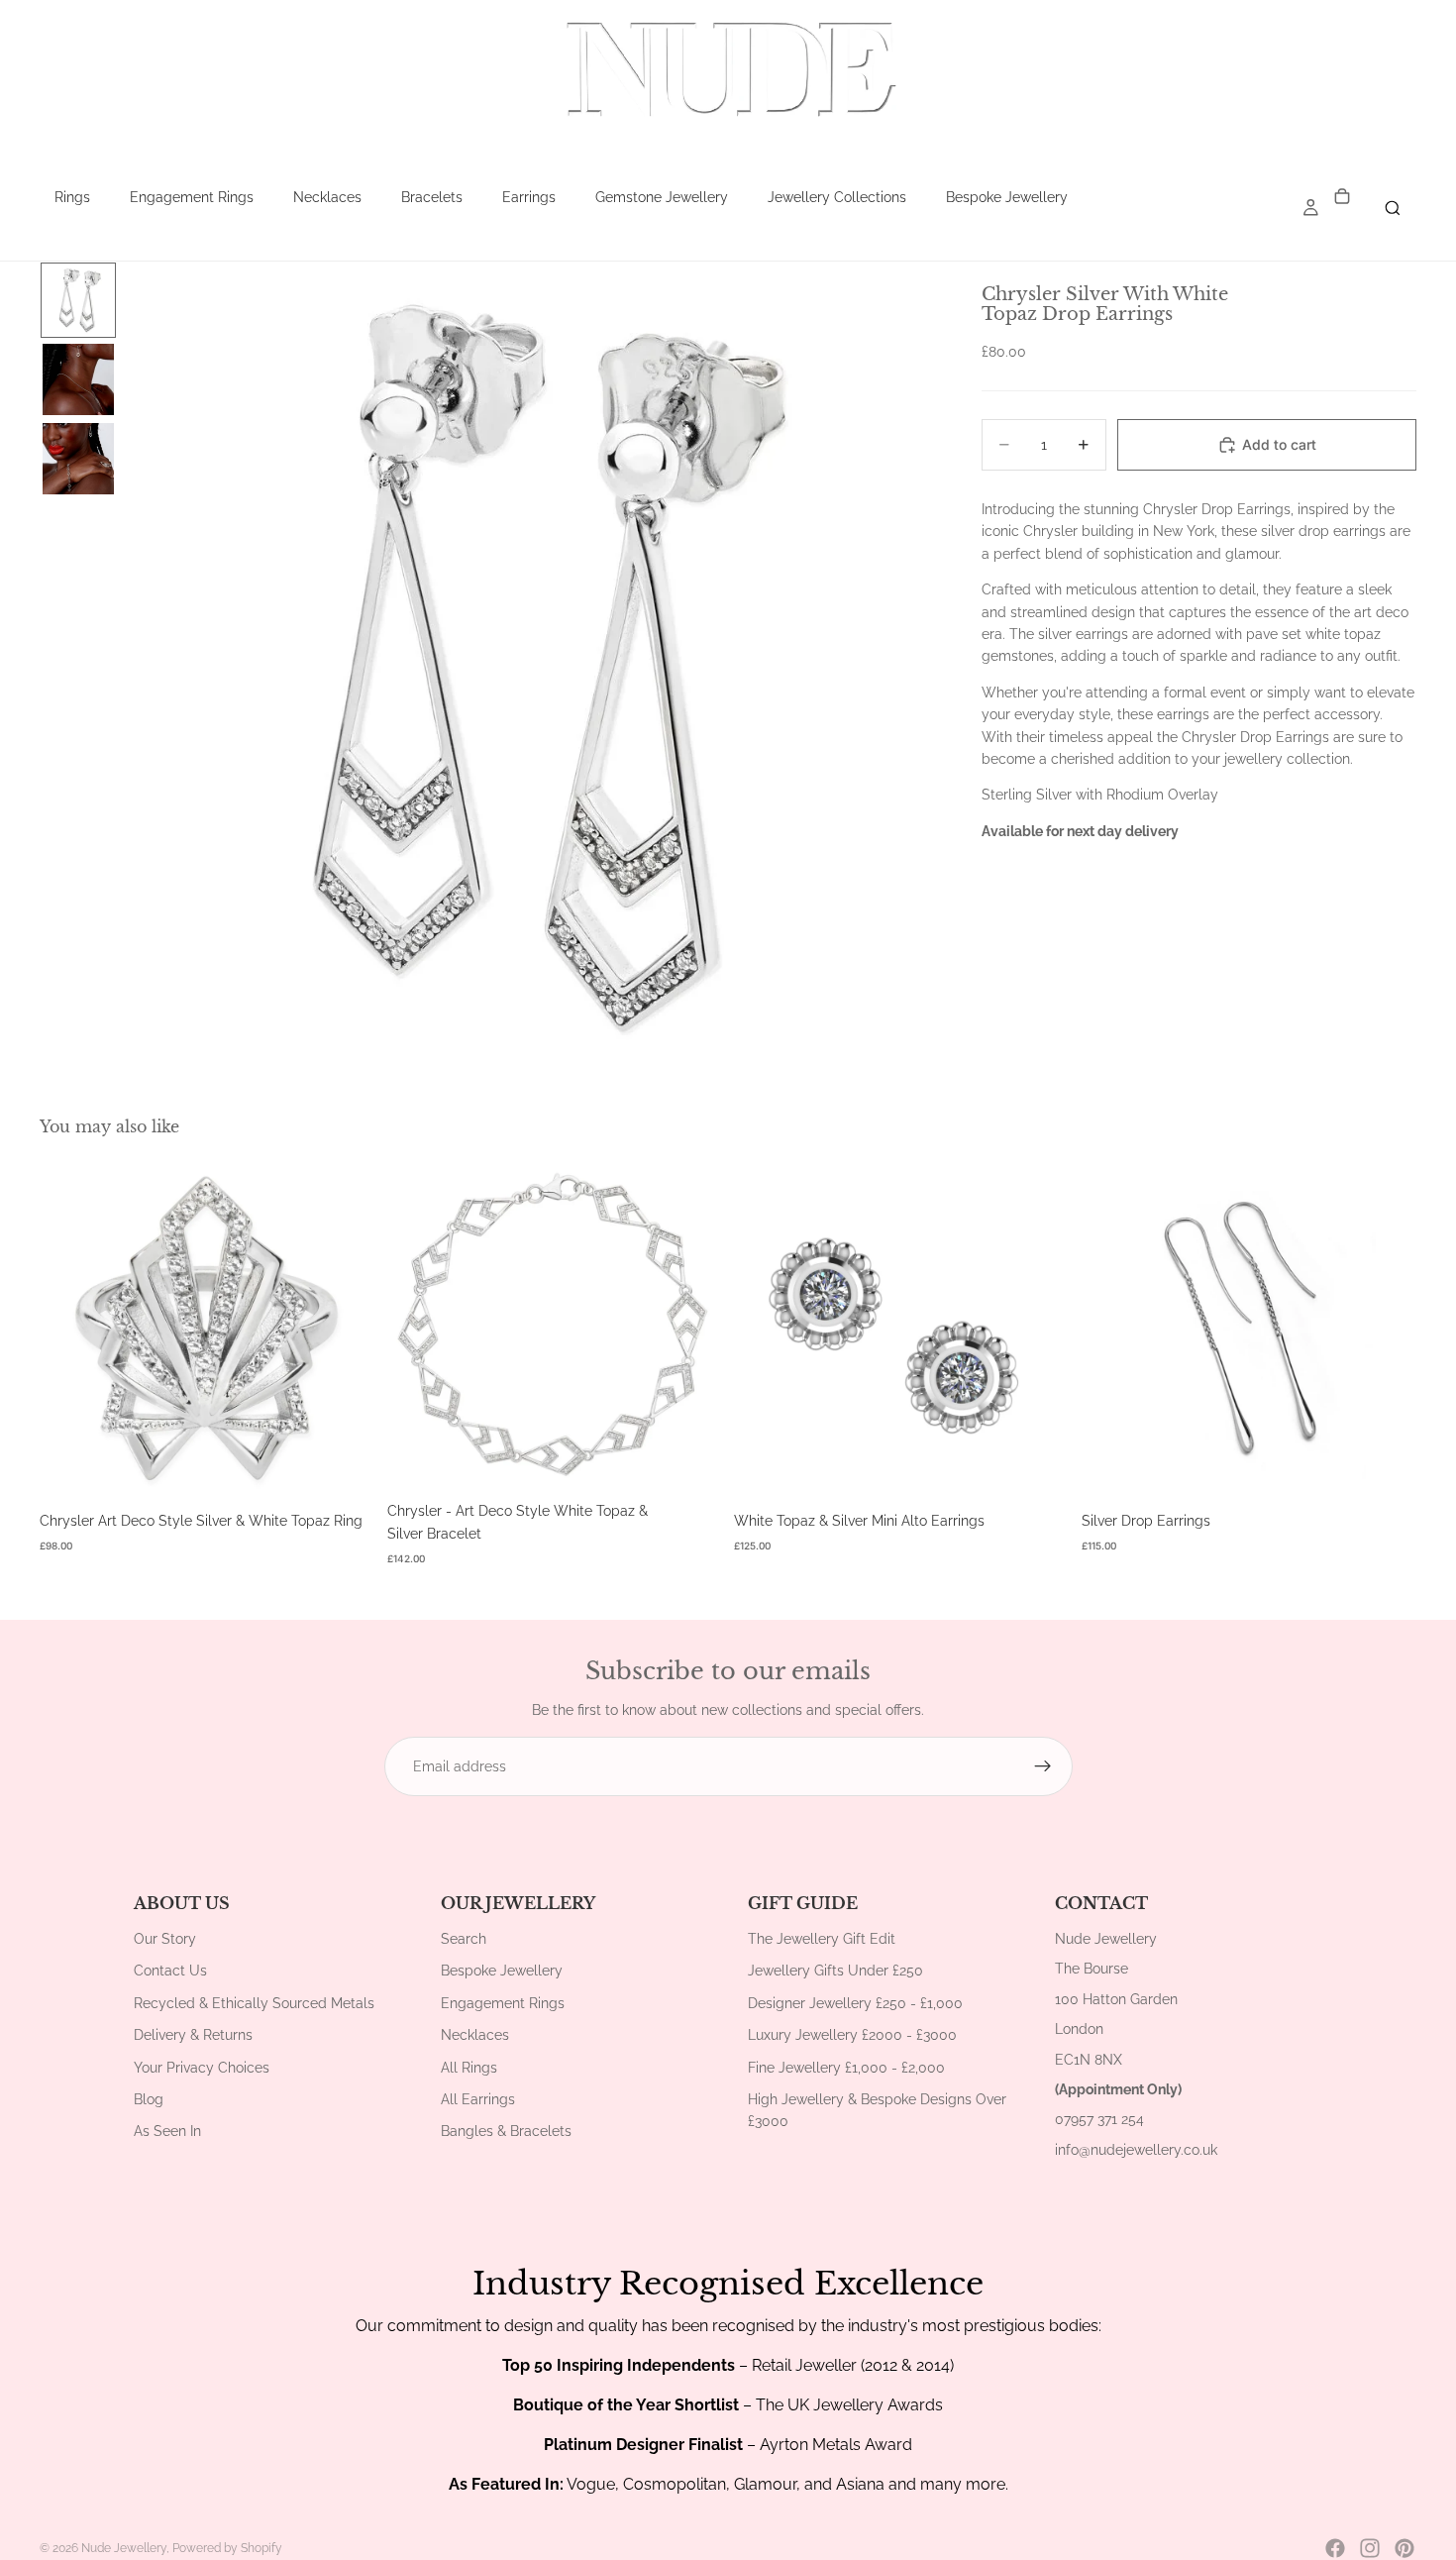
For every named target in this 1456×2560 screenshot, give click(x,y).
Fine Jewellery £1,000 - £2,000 (846, 2068)
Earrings (529, 197)
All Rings (469, 2068)
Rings (72, 197)
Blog (149, 2099)
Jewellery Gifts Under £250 (835, 1971)
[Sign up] (1043, 1766)
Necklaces (327, 197)
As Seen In (167, 2131)
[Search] (1393, 208)
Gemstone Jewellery (662, 197)
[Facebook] (1335, 2548)
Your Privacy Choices (202, 2068)
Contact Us (170, 1971)
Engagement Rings (192, 197)
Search (464, 1939)
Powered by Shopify (227, 2548)
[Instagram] (1370, 2548)
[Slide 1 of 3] (78, 300)
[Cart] (1342, 198)
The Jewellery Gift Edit (822, 1939)
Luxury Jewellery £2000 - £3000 (852, 2035)
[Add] (345, 1467)
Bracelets (432, 197)
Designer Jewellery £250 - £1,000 (855, 2003)
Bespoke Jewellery (1007, 197)
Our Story (165, 1939)
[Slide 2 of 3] (78, 379)
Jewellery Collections (837, 197)
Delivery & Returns (193, 2035)
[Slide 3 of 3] (78, 459)
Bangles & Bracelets (506, 2131)
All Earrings (478, 2099)
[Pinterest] (1404, 2548)
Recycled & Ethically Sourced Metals (254, 2003)
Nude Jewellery (124, 2548)
